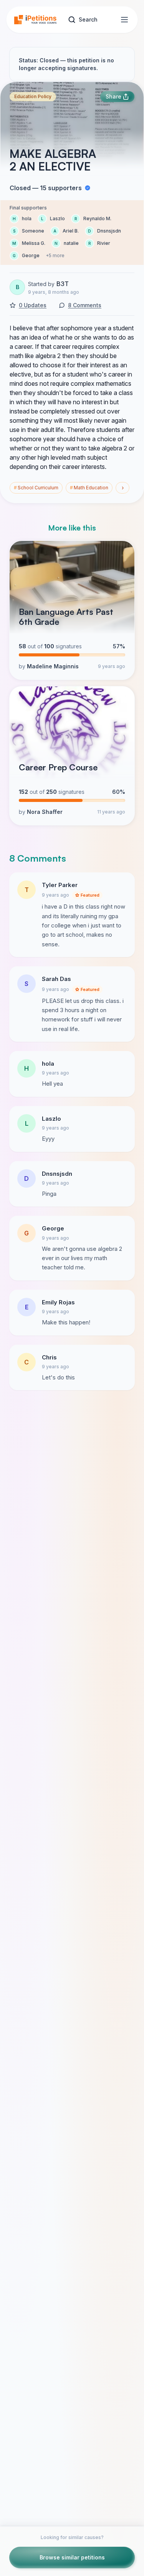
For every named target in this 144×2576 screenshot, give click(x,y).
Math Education (89, 488)
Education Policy (33, 96)
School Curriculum (36, 488)
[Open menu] (124, 20)
